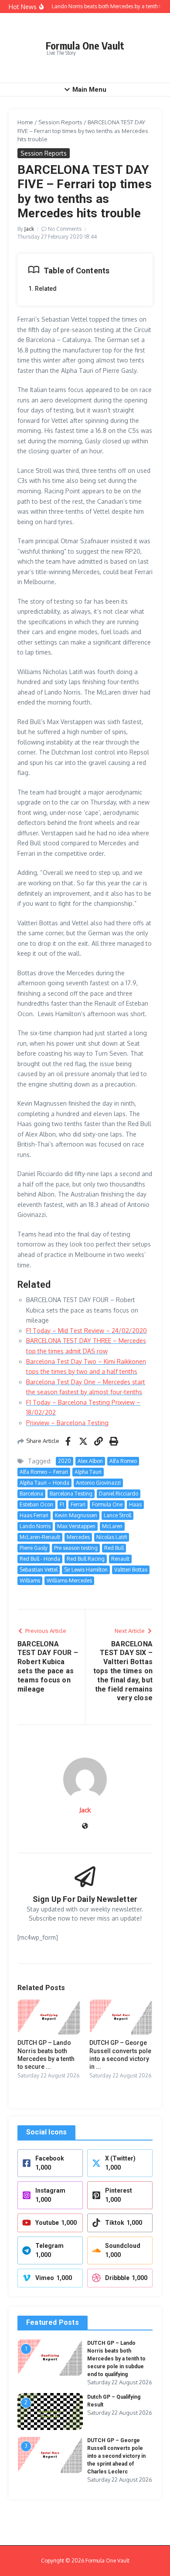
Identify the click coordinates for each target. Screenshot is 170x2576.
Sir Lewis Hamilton (86, 1570)
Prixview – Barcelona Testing (67, 1423)
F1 (62, 1504)
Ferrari (78, 1504)
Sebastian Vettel (39, 1570)
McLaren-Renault (40, 1537)
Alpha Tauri (88, 1472)
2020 (65, 1461)
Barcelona (31, 1494)
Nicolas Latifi (112, 1537)
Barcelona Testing (71, 1494)
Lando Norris (35, 1526)
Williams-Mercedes (69, 1581)
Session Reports (60, 122)
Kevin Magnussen (76, 1515)
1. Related (42, 289)
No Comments (65, 229)
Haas (135, 1504)
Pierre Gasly (34, 1548)
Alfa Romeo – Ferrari (44, 1472)
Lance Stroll (117, 1515)
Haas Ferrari (34, 1515)
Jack (29, 229)
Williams (30, 1581)
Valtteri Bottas (131, 1570)
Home (25, 122)
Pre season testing (76, 1548)
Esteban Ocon (36, 1504)
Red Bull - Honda (40, 1559)
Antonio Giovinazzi (98, 1483)
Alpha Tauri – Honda (44, 1483)
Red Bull (114, 1548)
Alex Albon (90, 1461)
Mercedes (78, 1537)
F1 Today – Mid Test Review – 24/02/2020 (87, 1331)
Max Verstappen (76, 1526)
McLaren (112, 1526)
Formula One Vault (85, 45)
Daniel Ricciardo (119, 1494)
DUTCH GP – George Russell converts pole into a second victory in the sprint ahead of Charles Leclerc (116, 2456)
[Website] (85, 1826)
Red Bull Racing (86, 1559)
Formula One (107, 1504)
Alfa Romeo (123, 1461)
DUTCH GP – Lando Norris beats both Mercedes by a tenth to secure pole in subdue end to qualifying (116, 2359)
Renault (120, 1559)
